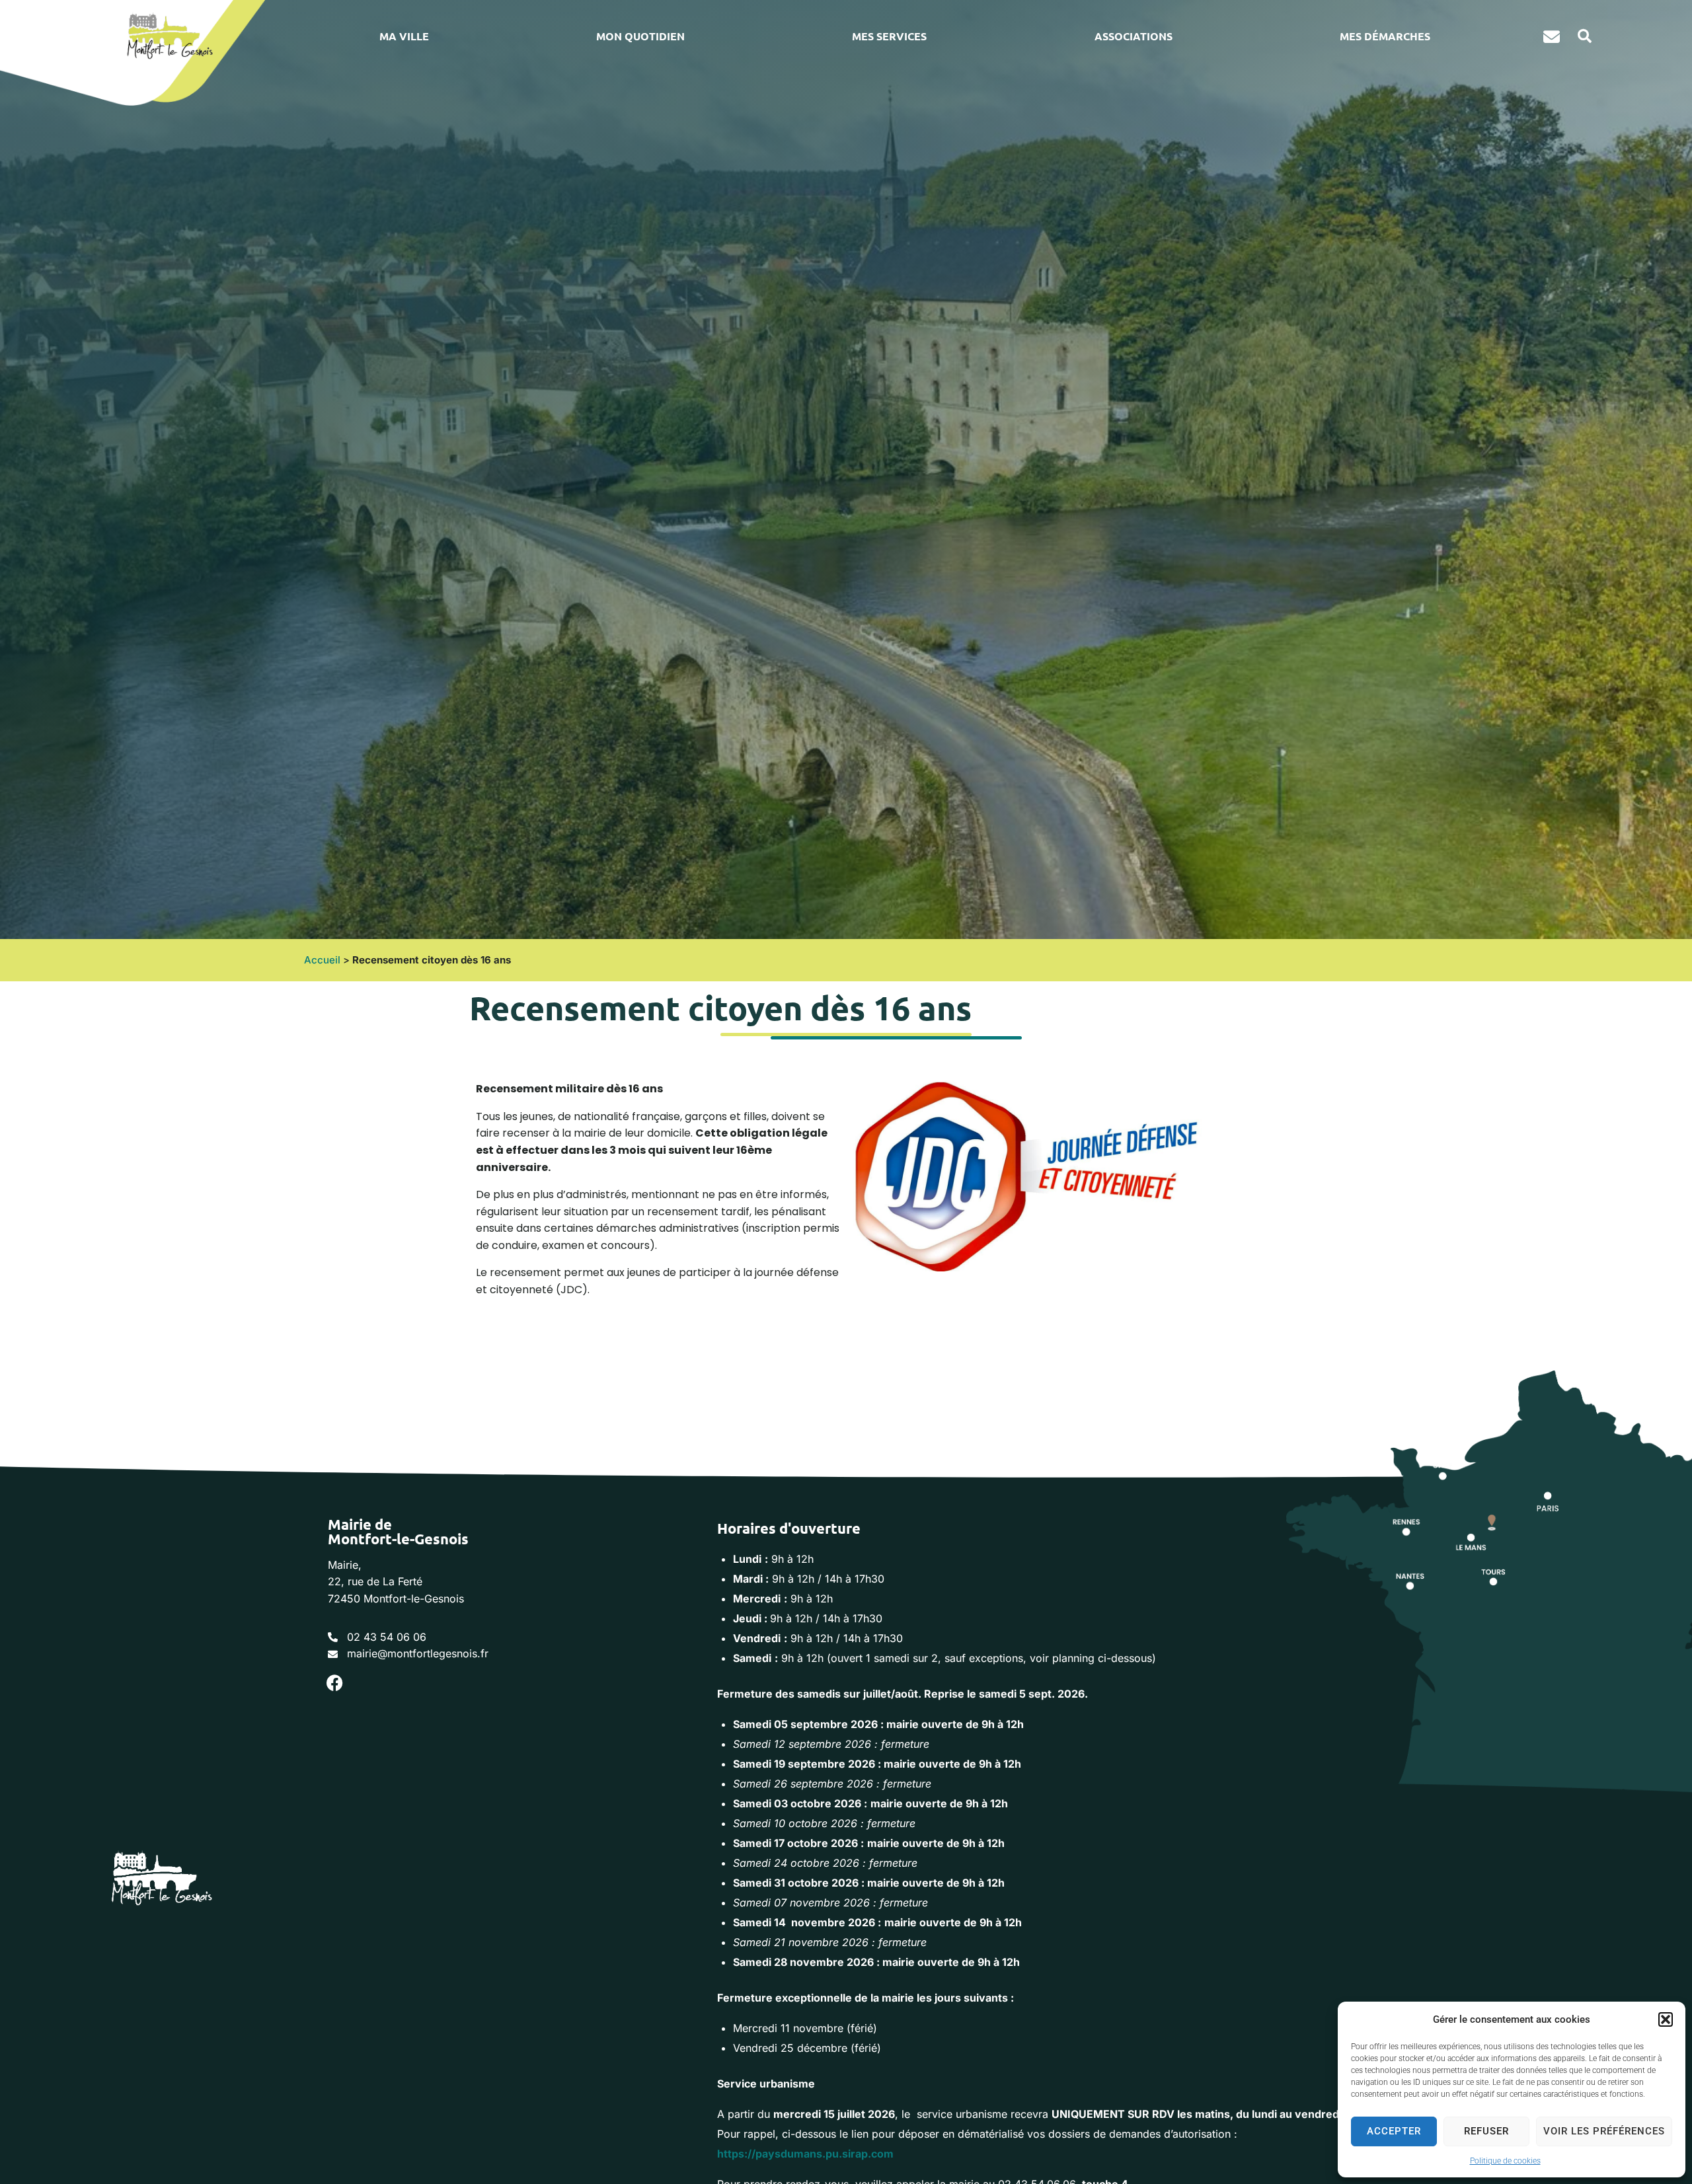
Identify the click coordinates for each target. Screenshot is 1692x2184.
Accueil (322, 960)
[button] (1666, 2019)
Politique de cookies (1505, 2161)
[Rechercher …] (1580, 36)
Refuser (1486, 2131)
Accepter (1394, 2131)
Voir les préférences (1604, 2131)
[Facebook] (334, 1683)
